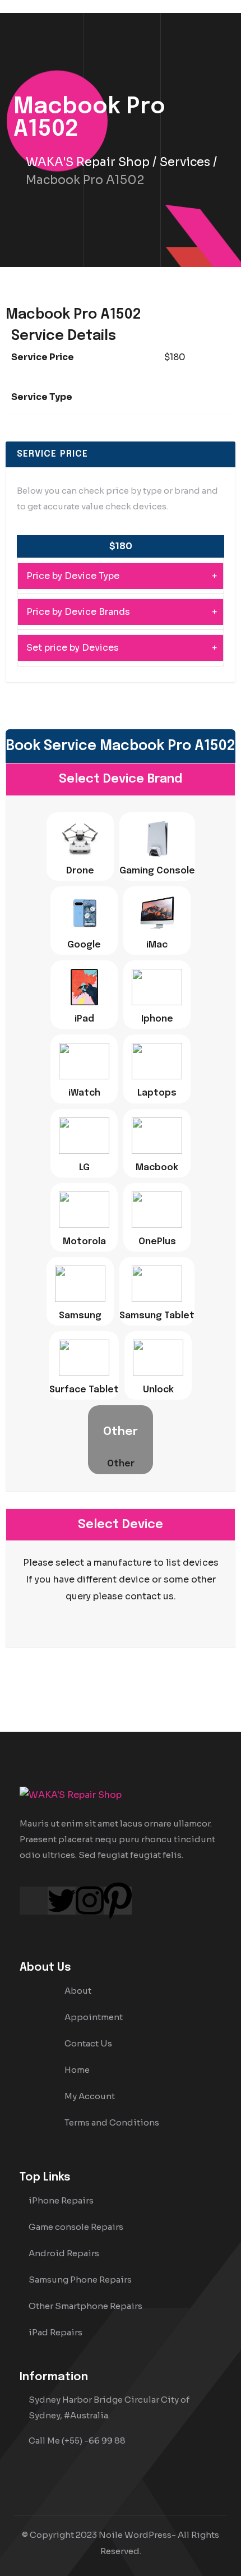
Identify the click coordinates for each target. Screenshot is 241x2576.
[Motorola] (84, 1210)
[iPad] (84, 987)
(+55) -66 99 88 (94, 2441)
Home (77, 2070)
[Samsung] (80, 1284)
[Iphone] (157, 987)
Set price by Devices (73, 648)
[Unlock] (158, 1358)
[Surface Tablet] (84, 1358)
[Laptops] (157, 1061)
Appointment (94, 2017)
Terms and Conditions (112, 2122)
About (78, 1991)
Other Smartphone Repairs (85, 2306)
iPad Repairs (55, 2332)
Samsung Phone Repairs (80, 2280)
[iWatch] (84, 1061)
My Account (90, 2096)
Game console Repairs (76, 2227)
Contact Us (88, 2043)
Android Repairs (64, 2253)
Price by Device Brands (78, 612)
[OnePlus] (157, 1210)
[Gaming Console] (157, 839)
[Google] (84, 913)
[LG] (84, 1136)
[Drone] (80, 839)
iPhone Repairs (61, 2200)
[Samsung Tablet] (157, 1284)
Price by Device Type (73, 576)
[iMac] (157, 913)
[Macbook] (157, 1136)
